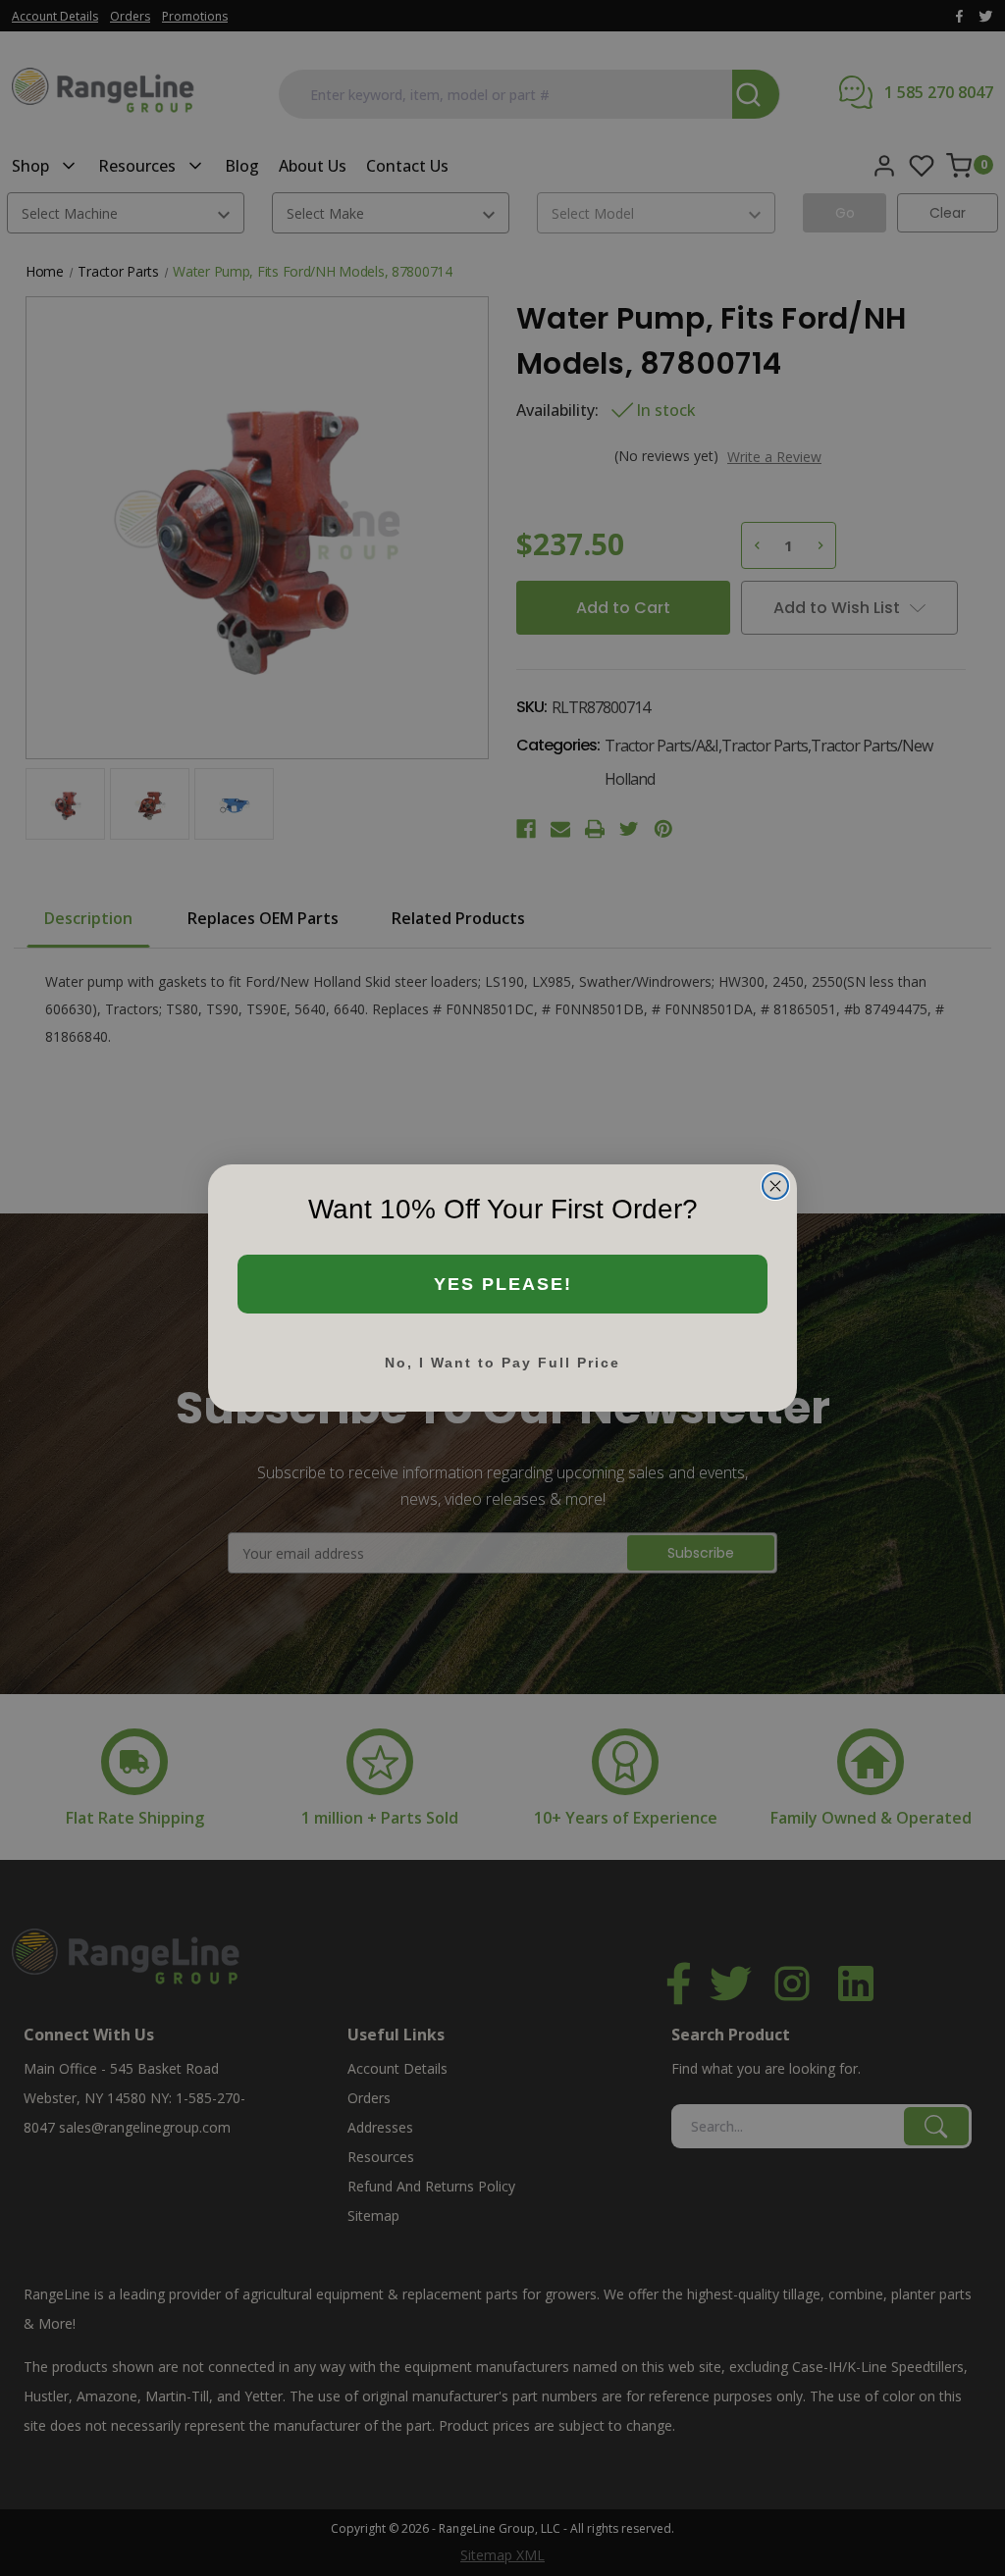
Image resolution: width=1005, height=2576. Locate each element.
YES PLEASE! (503, 1284)
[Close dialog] (775, 1186)
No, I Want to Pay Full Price (502, 1363)
